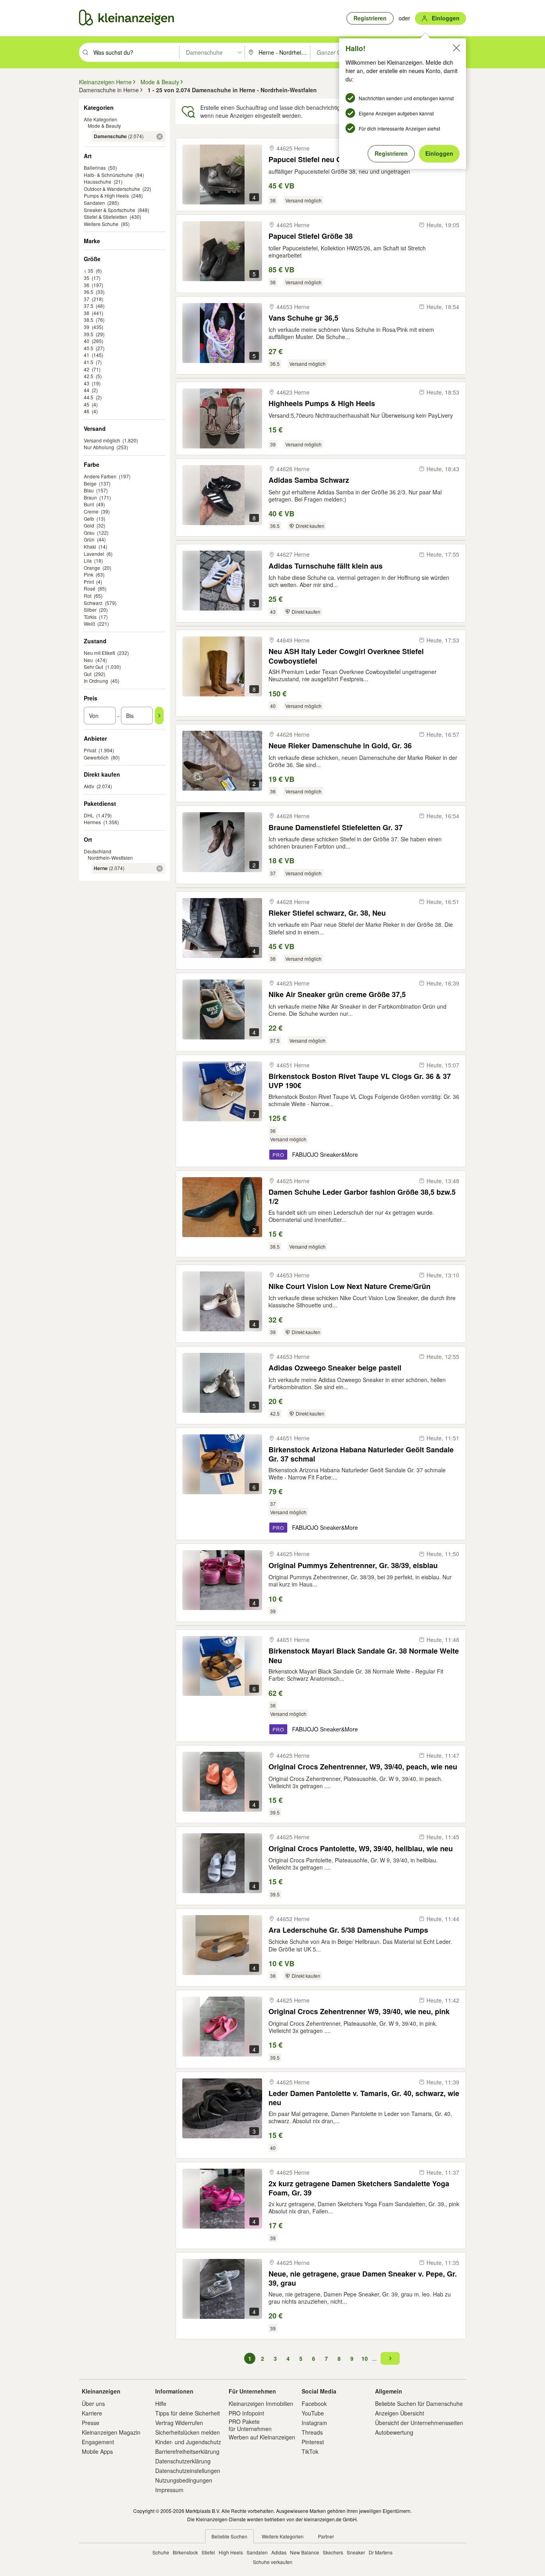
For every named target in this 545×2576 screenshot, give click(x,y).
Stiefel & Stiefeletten (106, 217)
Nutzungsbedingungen (184, 2480)
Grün (89, 539)
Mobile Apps (97, 2451)
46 (87, 411)
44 (87, 390)
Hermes (92, 822)
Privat (90, 750)
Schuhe (161, 2552)
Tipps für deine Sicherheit (188, 2413)
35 (87, 278)
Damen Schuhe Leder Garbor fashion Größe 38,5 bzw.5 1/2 (362, 1197)
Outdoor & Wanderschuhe (112, 189)
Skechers (333, 2552)
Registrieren (391, 153)
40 (87, 341)
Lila (88, 560)
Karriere (92, 2413)
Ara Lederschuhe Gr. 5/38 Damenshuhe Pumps (348, 1930)
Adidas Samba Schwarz (309, 480)
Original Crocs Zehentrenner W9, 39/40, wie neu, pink (359, 2012)
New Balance (305, 2552)
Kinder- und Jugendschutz (188, 2442)
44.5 (89, 397)
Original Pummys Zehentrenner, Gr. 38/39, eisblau (353, 1566)
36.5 (89, 292)
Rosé (90, 588)
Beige (90, 483)
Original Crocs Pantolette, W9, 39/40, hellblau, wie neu (361, 1849)
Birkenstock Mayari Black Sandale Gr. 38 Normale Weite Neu (364, 1655)
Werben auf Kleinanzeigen (262, 2437)
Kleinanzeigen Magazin (111, 2432)
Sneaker (356, 2552)
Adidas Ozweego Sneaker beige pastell (335, 1368)
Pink (89, 574)
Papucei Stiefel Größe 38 (311, 236)
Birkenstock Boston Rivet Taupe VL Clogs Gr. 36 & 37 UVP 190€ (360, 1081)
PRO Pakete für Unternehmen (250, 2425)
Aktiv (89, 786)
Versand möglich (102, 440)
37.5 (89, 306)
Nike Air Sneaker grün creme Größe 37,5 (337, 995)
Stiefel (208, 2552)
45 (87, 404)
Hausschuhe (98, 181)
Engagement (98, 2442)
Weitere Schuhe (101, 224)
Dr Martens (381, 2552)
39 (87, 327)
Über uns (93, 2403)
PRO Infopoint (246, 2413)
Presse (91, 2423)
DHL (89, 815)
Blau (89, 490)
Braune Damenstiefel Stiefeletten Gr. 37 (336, 828)
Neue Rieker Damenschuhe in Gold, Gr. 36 (340, 746)
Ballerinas (95, 168)
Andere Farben (100, 476)
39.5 (89, 334)
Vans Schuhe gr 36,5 (303, 318)
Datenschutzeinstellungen (188, 2471)
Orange (92, 568)
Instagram (314, 2423)
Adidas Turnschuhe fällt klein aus (326, 566)
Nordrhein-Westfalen (110, 858)
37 (87, 299)
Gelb (89, 519)
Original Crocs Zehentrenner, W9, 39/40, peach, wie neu (363, 1767)
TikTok (310, 2451)
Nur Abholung (99, 447)
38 (87, 313)
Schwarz (93, 603)
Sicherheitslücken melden (188, 2432)
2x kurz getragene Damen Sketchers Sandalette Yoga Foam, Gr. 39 (359, 2188)
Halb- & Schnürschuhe (108, 175)
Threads (312, 2432)
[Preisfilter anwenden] (159, 716)
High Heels (231, 2552)
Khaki (90, 546)
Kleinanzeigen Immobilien (261, 2403)
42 (87, 369)
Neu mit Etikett (99, 653)
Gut (88, 674)
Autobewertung (394, 2432)
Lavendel (94, 554)
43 (87, 383)
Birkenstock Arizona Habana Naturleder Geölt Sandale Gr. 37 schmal (361, 1454)
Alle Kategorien (101, 119)
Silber (90, 610)
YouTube (313, 2413)
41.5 (89, 362)
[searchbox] (135, 52)
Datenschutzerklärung (183, 2461)
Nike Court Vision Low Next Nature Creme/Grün (350, 1286)
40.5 (89, 348)
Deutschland (98, 851)
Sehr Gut (93, 667)
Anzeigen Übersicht (400, 2413)
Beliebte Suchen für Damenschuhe (419, 2403)
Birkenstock (185, 2552)
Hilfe (161, 2403)
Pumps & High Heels (106, 195)
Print (89, 582)
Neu (88, 660)
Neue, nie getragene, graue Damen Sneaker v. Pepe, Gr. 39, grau (363, 2278)
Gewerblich (96, 757)
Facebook (314, 2403)
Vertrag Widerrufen (179, 2423)
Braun (90, 497)
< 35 (89, 271)
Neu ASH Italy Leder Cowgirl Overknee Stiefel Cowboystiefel (346, 656)
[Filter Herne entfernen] (160, 869)
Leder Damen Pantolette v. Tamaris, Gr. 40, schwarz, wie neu (364, 2098)
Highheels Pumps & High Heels (322, 404)
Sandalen (94, 203)
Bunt (89, 504)
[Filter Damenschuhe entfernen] (160, 137)
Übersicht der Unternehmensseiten (419, 2423)
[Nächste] (390, 2358)
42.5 (89, 376)
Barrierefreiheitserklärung (187, 2451)
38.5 (89, 320)
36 (87, 285)
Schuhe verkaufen (273, 2562)
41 (87, 355)
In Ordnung (96, 681)
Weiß (89, 624)
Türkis (90, 617)
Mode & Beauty (104, 126)
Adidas (279, 2552)
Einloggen (439, 153)
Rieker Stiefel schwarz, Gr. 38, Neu (327, 913)
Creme (91, 511)
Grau (89, 532)
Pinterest (313, 2442)
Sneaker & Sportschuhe (110, 210)
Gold (89, 525)
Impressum (169, 2490)
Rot (88, 596)
